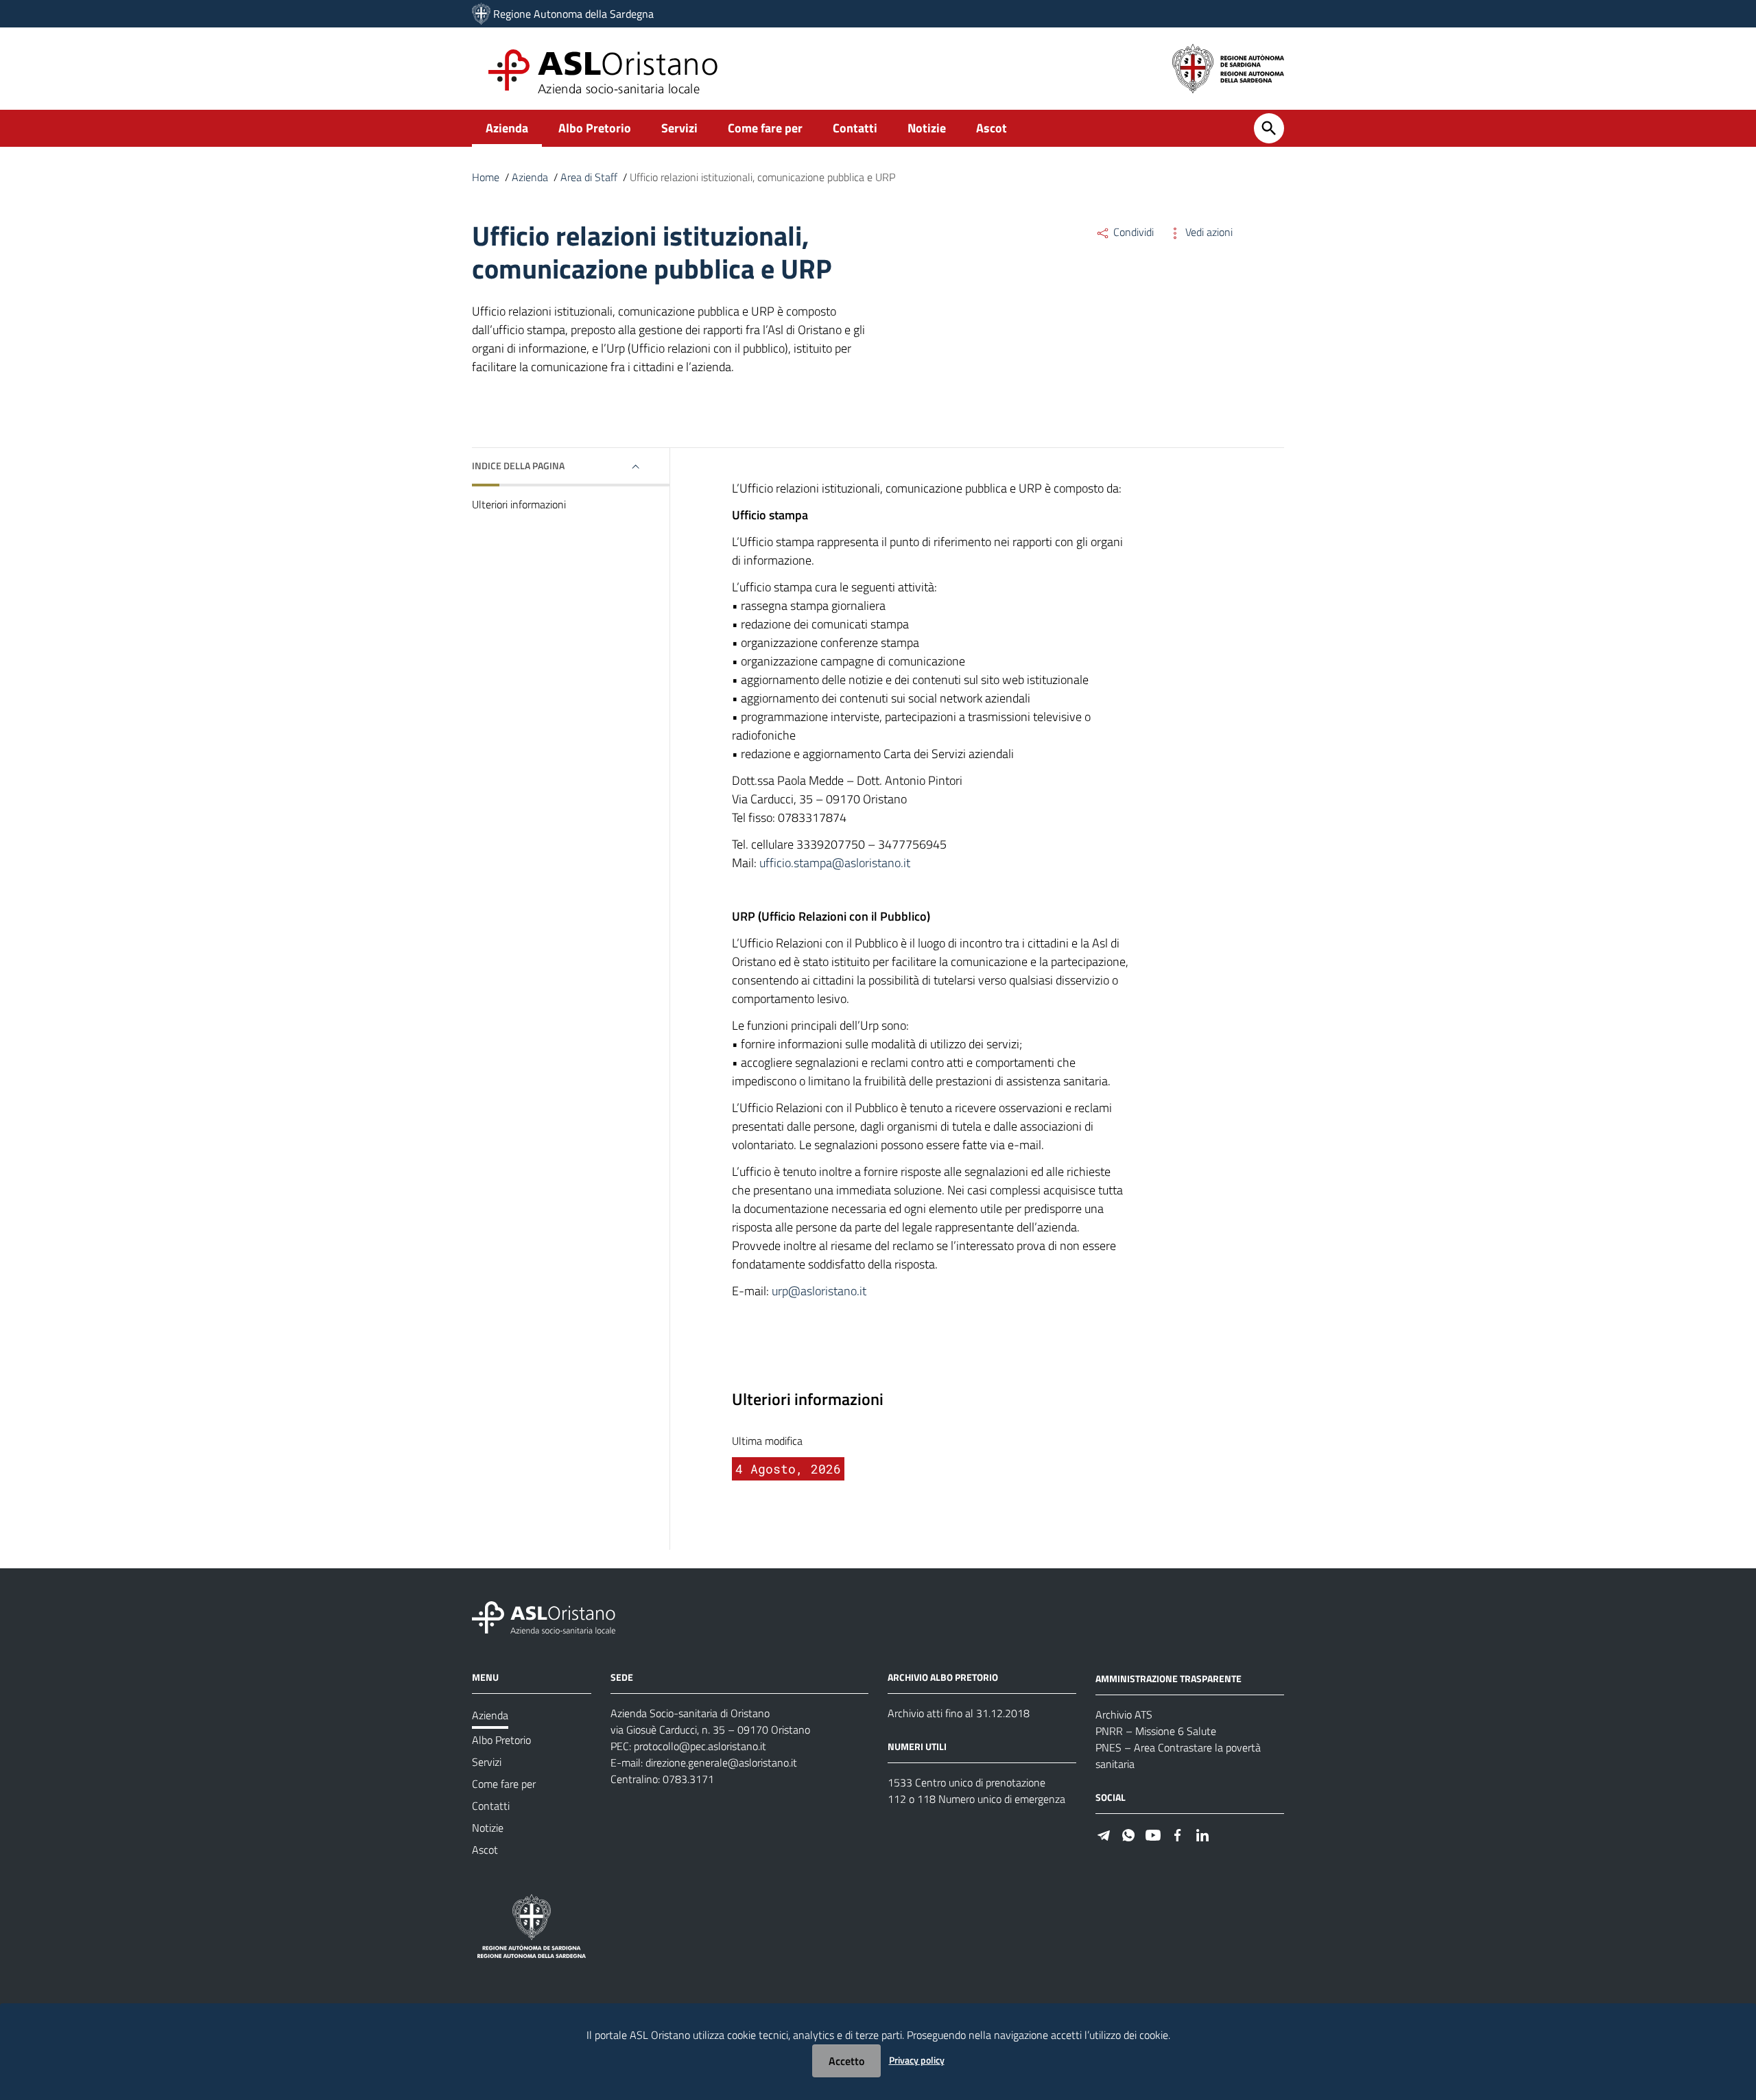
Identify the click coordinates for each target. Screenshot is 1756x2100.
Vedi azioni (1208, 232)
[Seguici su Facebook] (1178, 1834)
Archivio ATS (1124, 1714)
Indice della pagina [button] (518, 465)
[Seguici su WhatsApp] (1128, 1834)
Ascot (992, 128)
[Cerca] (1269, 128)
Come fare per (765, 128)
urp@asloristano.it (819, 1291)
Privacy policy (917, 2060)
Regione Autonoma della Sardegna (573, 14)
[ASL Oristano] (481, 14)
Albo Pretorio (595, 128)
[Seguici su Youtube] (1153, 1834)
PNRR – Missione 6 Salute (1156, 1731)
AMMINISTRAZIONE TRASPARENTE (1168, 1678)
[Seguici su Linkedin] (1202, 1834)
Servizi (679, 128)
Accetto (846, 2061)
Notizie (927, 128)
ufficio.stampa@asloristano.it (835, 863)
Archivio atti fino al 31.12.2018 (959, 1713)
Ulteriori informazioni (519, 504)
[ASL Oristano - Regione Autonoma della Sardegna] (544, 1617)
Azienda (507, 128)
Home (486, 177)
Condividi (1132, 232)
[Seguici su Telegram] (1104, 1834)
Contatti (855, 128)
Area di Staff (589, 177)
